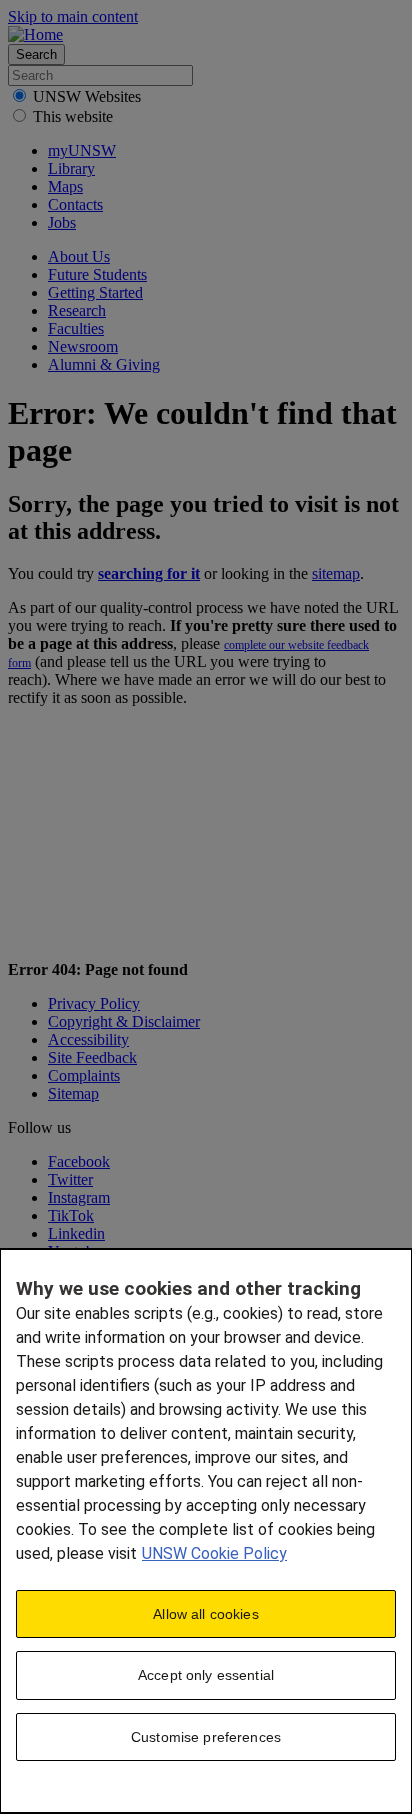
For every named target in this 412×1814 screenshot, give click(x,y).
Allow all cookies (205, 1614)
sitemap (336, 573)
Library (71, 168)
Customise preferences (206, 1737)
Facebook (79, 1161)
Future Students (97, 274)
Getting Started (95, 292)
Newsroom (83, 346)
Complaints (84, 1075)
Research (77, 310)
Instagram (79, 1197)
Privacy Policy (94, 1003)
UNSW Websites (87, 96)
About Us (79, 256)
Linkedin (76, 1233)
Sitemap (73, 1093)
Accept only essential (206, 1675)
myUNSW (82, 150)
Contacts (75, 204)
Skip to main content (73, 16)
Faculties (76, 328)
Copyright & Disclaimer (124, 1021)
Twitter (70, 1179)
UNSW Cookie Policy (214, 1553)
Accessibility (88, 1039)
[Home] (35, 34)
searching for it (149, 573)
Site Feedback (92, 1057)
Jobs (62, 222)
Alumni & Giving (104, 364)
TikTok (71, 1215)
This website (73, 116)
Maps (65, 186)
